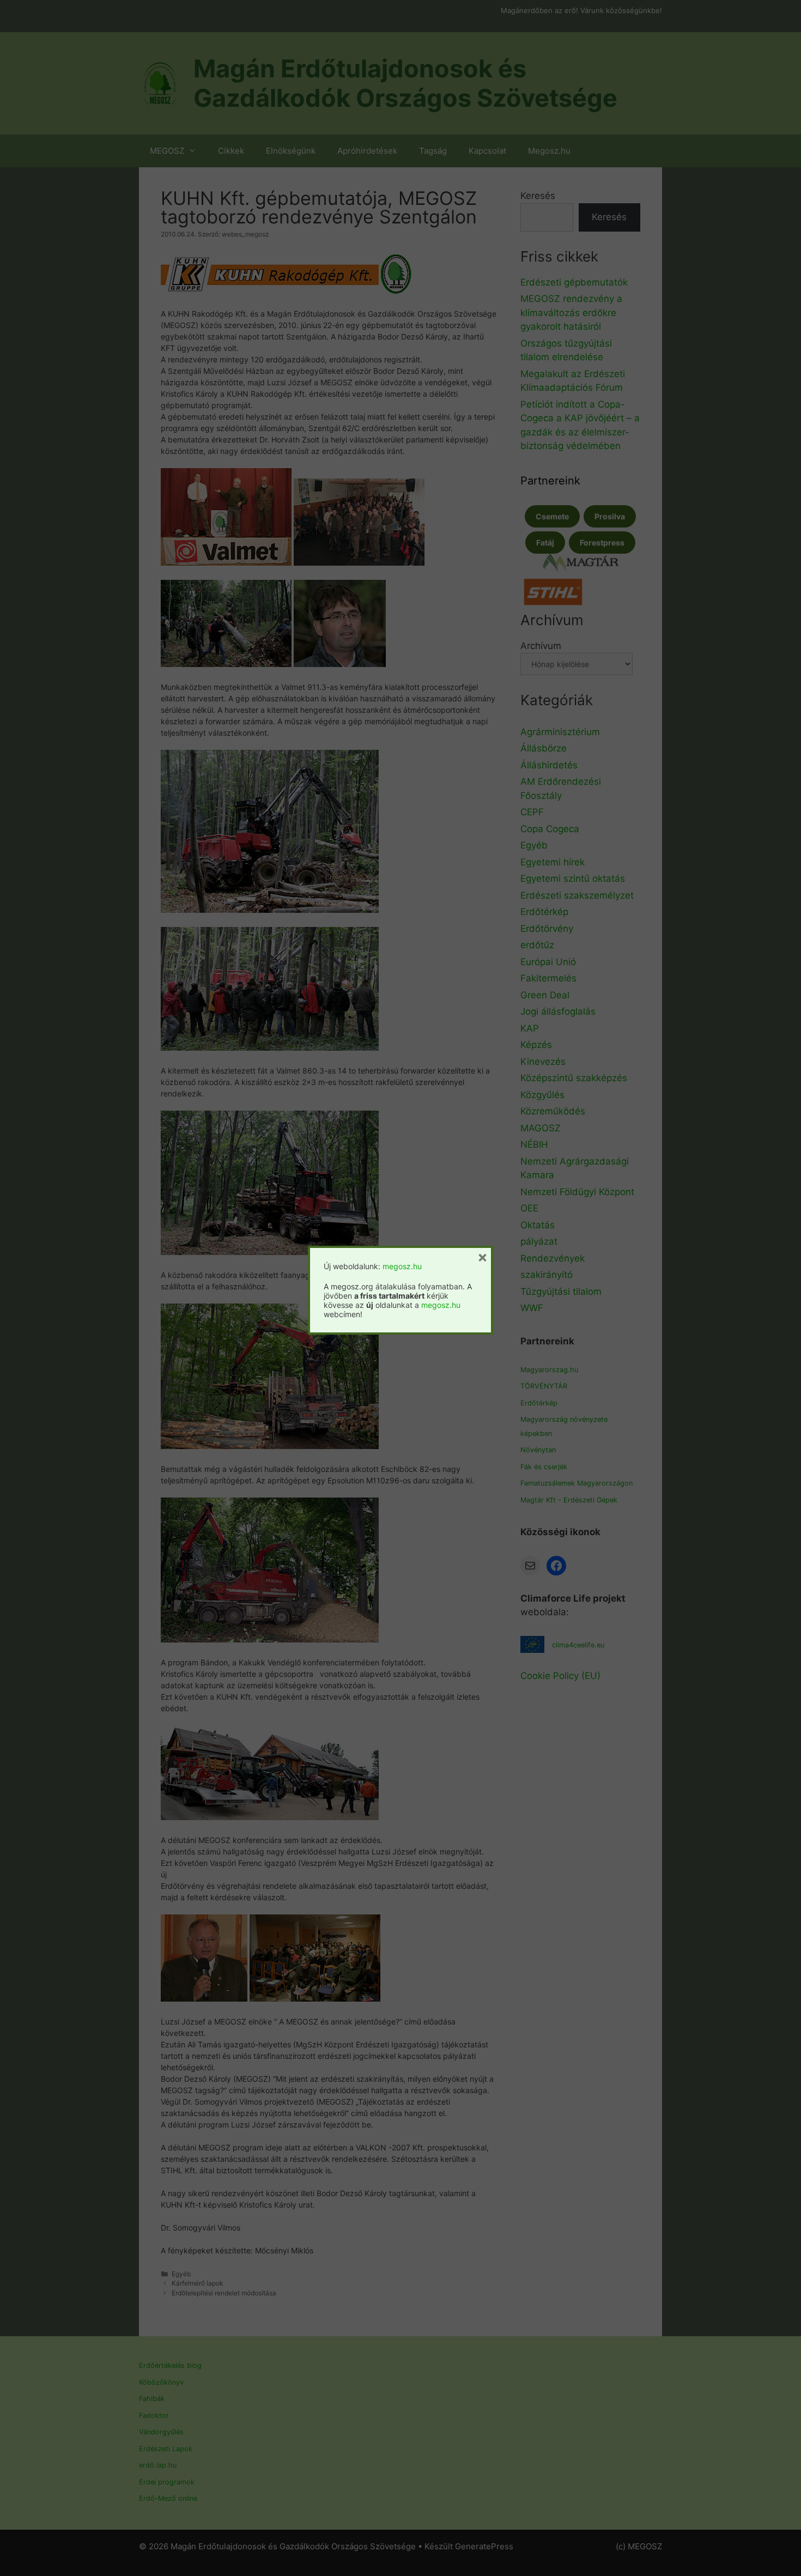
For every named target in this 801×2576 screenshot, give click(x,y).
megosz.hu (402, 1266)
